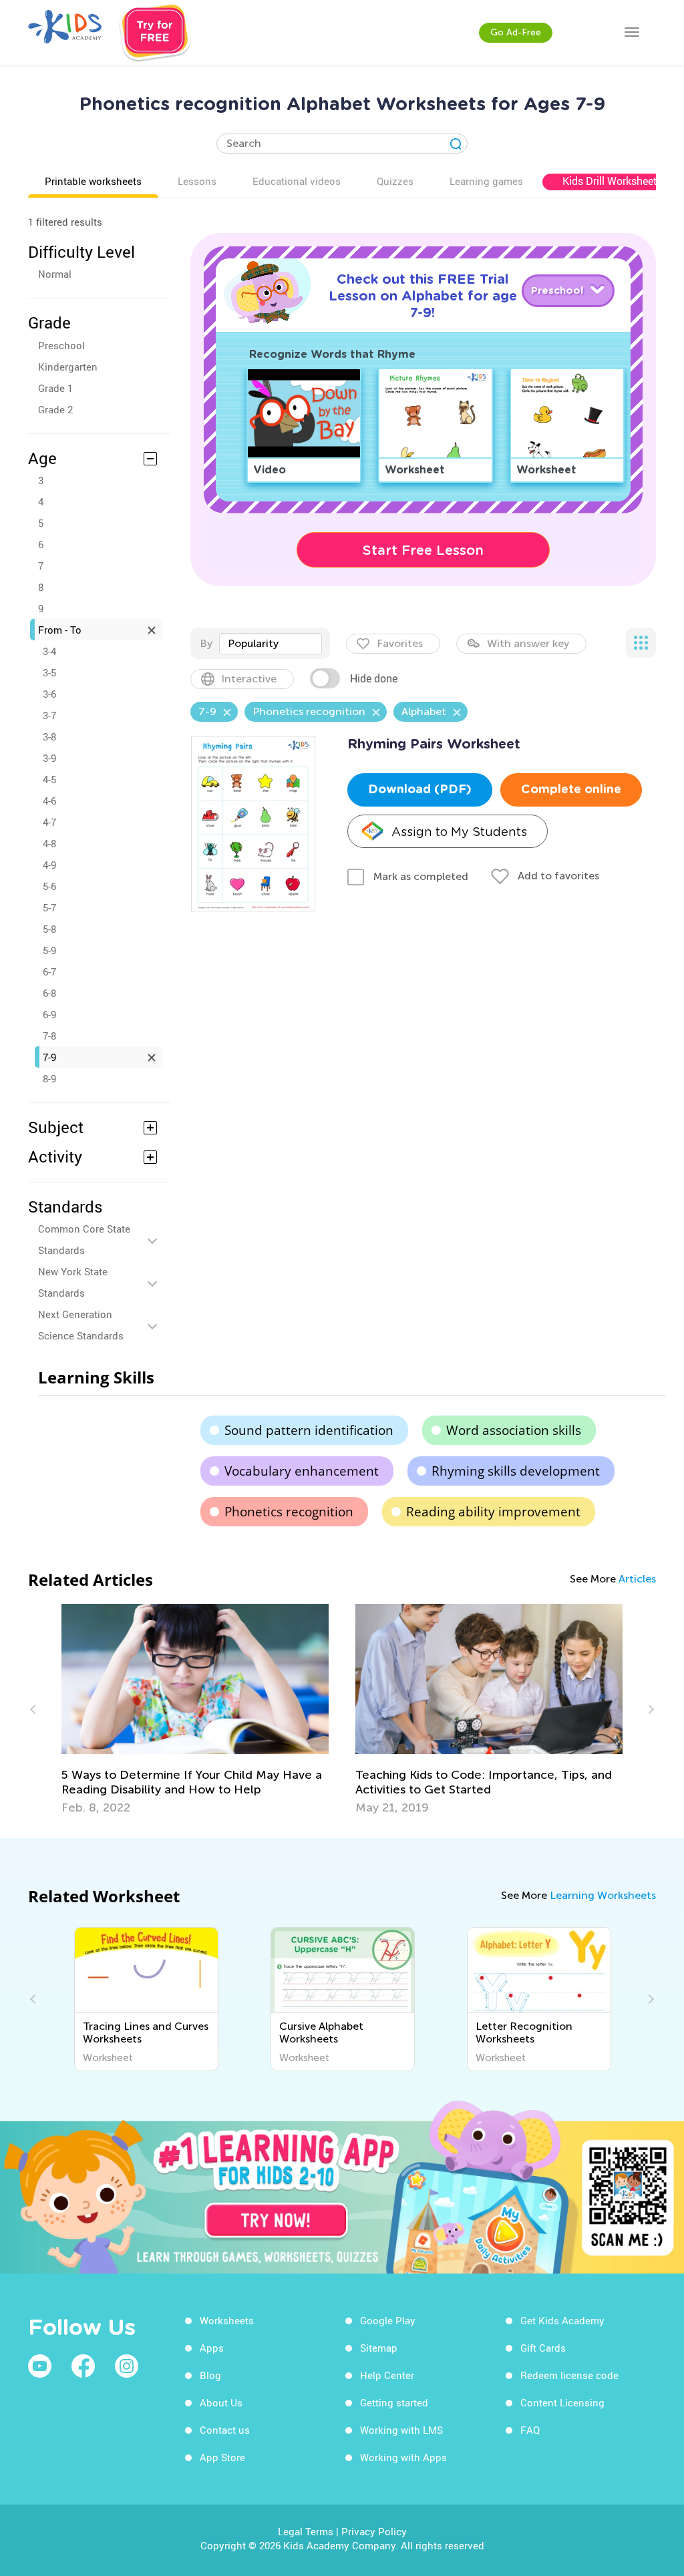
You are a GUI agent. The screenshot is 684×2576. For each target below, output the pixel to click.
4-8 (49, 843)
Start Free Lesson (423, 550)
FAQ (530, 2430)
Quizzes (395, 181)
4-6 (49, 801)
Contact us (225, 2430)
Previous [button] (35, 1709)
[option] (195, 1709)
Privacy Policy (374, 2531)
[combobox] (271, 644)
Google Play (388, 2320)
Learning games (486, 181)
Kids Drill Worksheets (613, 181)
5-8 (49, 929)
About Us (221, 2402)
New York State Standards (73, 1282)
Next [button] (649, 1709)
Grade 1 (55, 388)
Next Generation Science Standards (81, 1325)
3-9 (49, 758)
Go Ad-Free (516, 32)
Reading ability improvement (493, 1512)
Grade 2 (55, 409)
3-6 (49, 694)
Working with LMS (401, 2430)
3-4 (49, 651)
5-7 (49, 907)
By (206, 643)
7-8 (49, 1036)
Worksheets (227, 2320)
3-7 (49, 715)
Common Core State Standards (84, 1239)
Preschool (61, 345)
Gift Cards (543, 2348)
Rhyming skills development (516, 1471)
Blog (210, 2375)
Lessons (197, 181)
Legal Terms (306, 2531)
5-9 (49, 950)
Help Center (387, 2375)
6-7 (49, 972)
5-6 (49, 886)
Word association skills (514, 1430)
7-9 (49, 1057)
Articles (637, 1579)
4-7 (49, 822)
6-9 (49, 1014)
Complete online (571, 790)
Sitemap (379, 2348)
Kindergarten (68, 367)
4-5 (49, 779)
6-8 (49, 993)
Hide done (374, 678)
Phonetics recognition (289, 1512)
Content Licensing (562, 2402)
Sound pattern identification (309, 1430)
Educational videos (297, 181)
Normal (55, 274)
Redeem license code (569, 2375)
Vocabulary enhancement (302, 1471)
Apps (212, 2348)
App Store (222, 2457)
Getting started (394, 2402)
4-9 (49, 865)
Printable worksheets (93, 181)
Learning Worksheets (603, 1895)
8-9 (49, 1078)
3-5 (49, 672)
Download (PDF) (420, 790)
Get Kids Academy (562, 2320)
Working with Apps (403, 2457)
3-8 (49, 736)
